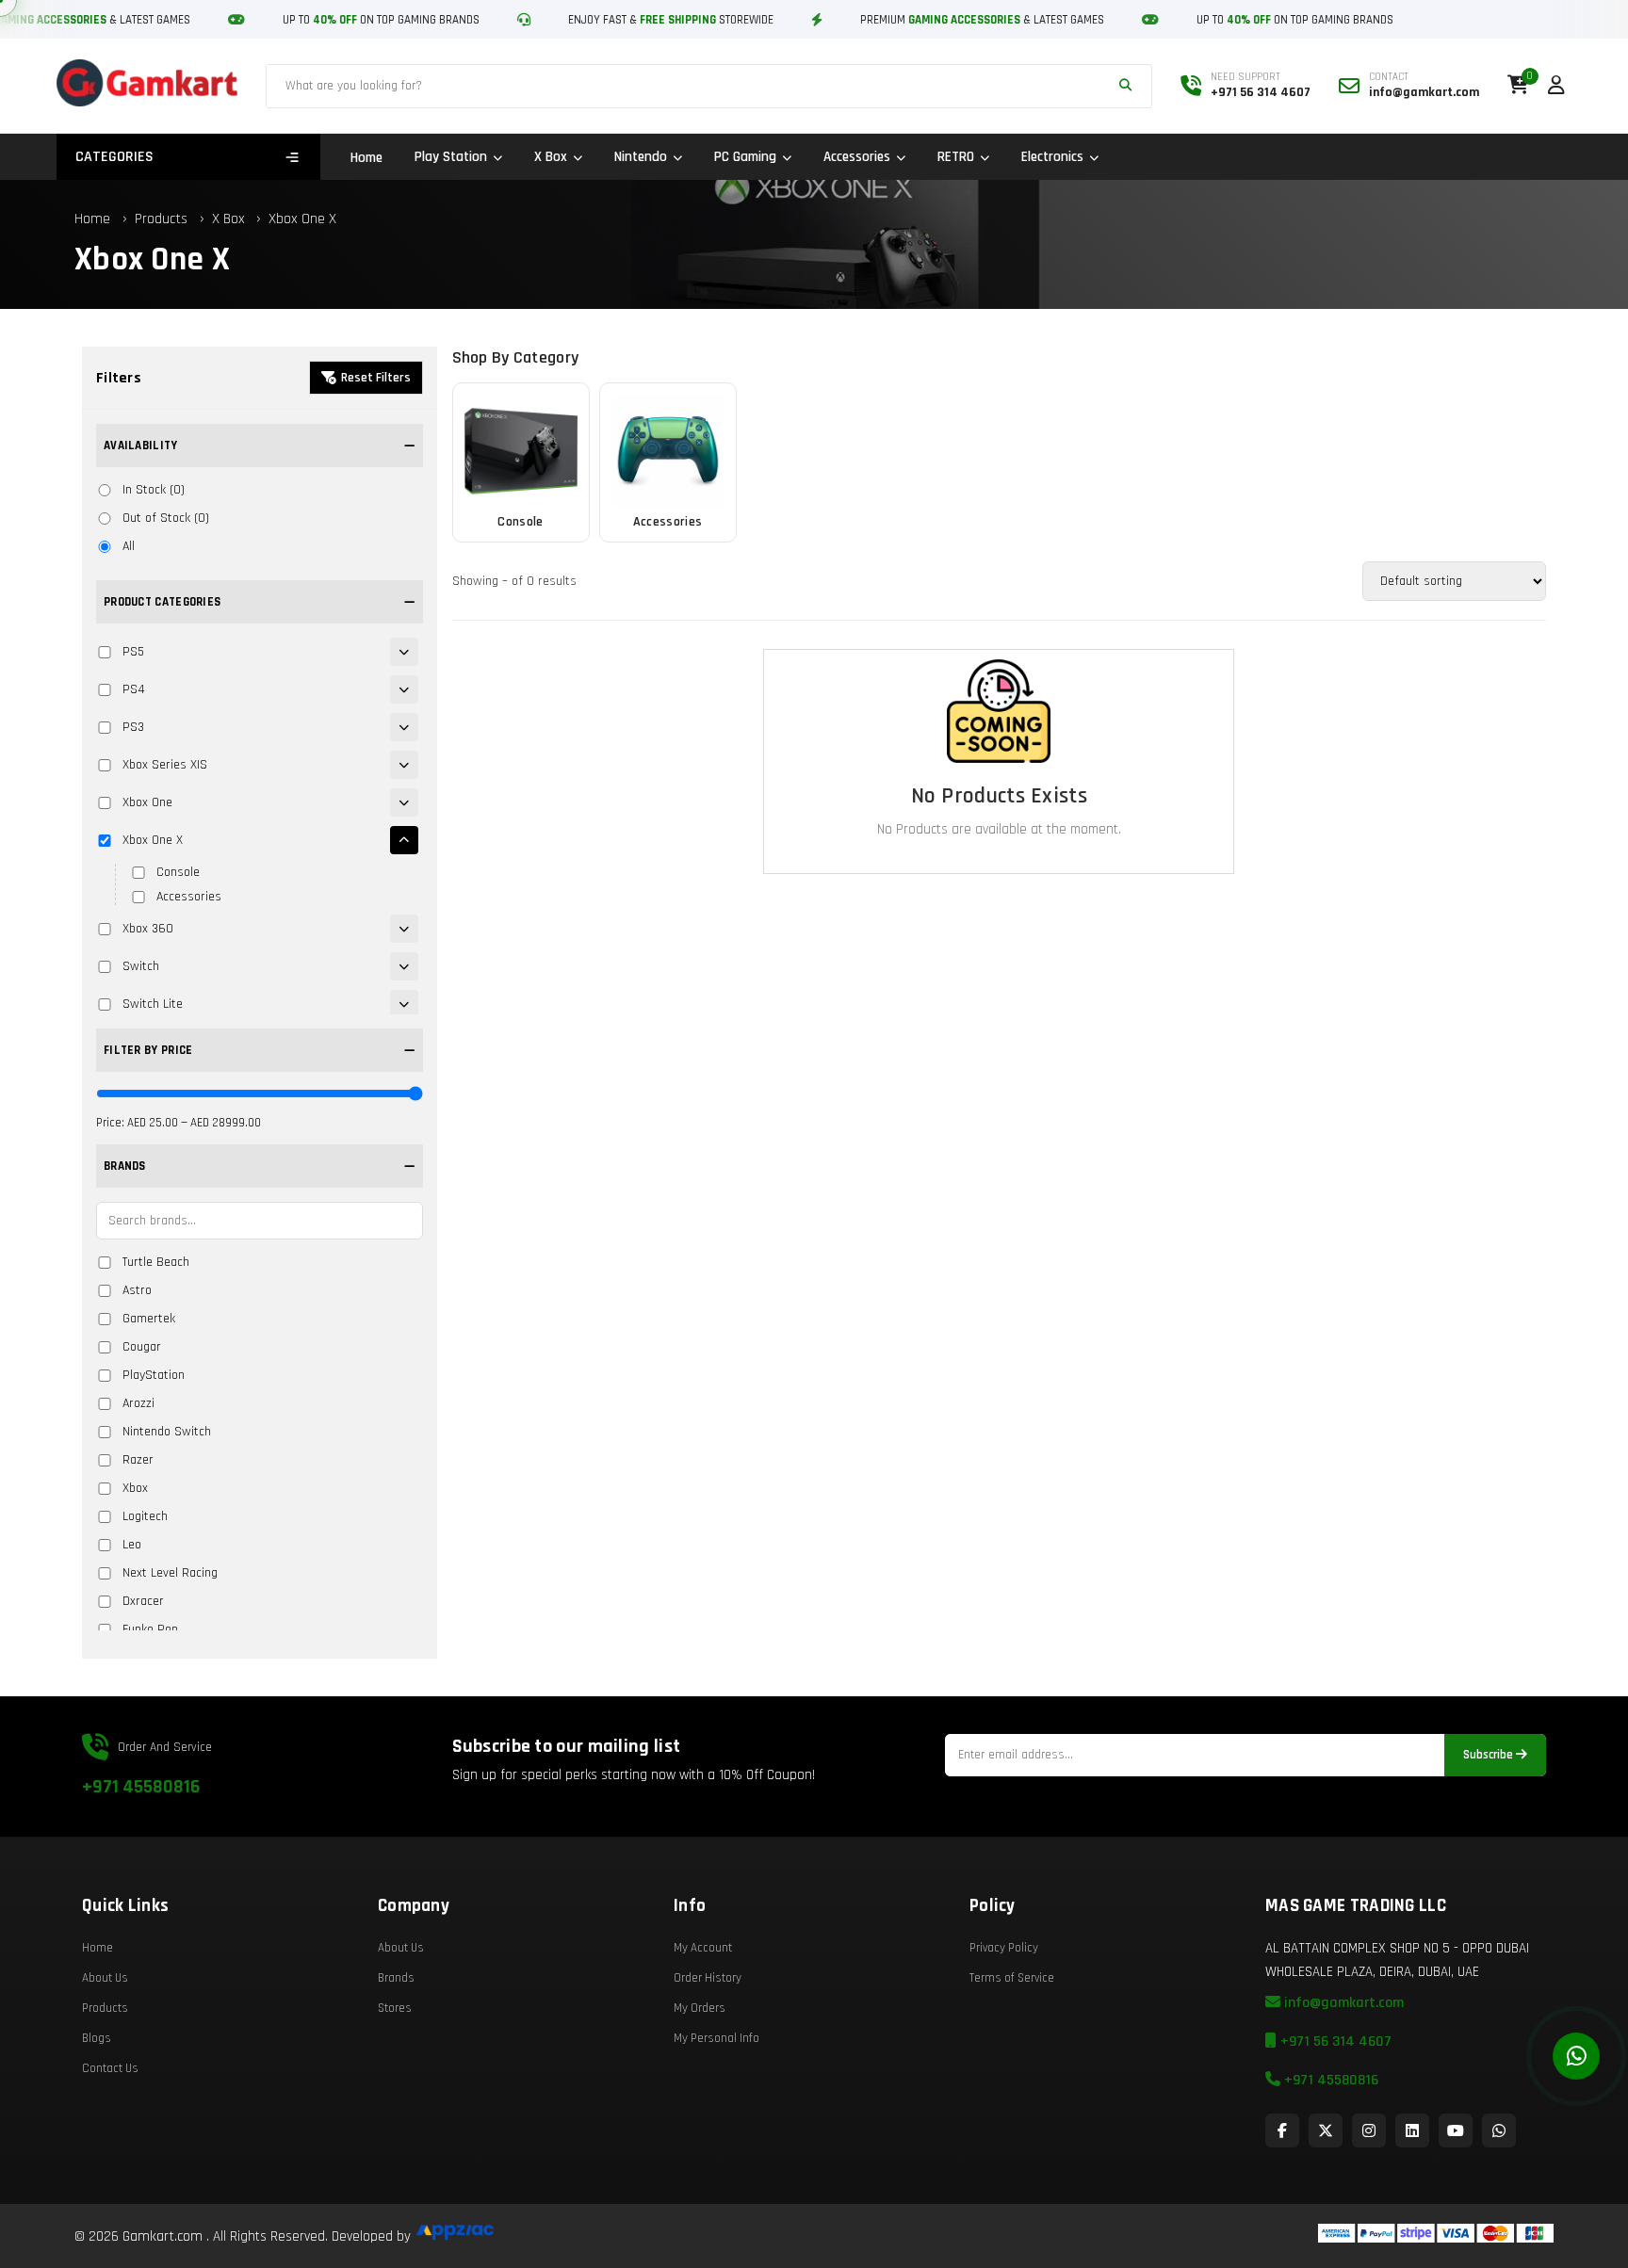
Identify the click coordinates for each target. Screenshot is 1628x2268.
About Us (105, 1978)
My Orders (700, 2008)
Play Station (451, 157)
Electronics (1052, 157)
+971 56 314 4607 (1334, 2041)
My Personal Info (716, 2038)
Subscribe (1490, 1755)
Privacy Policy (1004, 1948)
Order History (708, 1978)
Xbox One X (302, 219)
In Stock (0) (154, 490)
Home (366, 158)
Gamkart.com (163, 2236)
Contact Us (110, 2068)
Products (161, 219)
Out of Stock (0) (166, 518)
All (129, 546)
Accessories (857, 157)
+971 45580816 (141, 1787)
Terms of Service (1012, 1978)
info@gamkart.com (1342, 2003)
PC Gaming (745, 157)
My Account (703, 1948)
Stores (395, 2008)
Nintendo (641, 157)
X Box (551, 157)
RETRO (956, 157)
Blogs (97, 2038)
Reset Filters (376, 378)
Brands (396, 1978)
